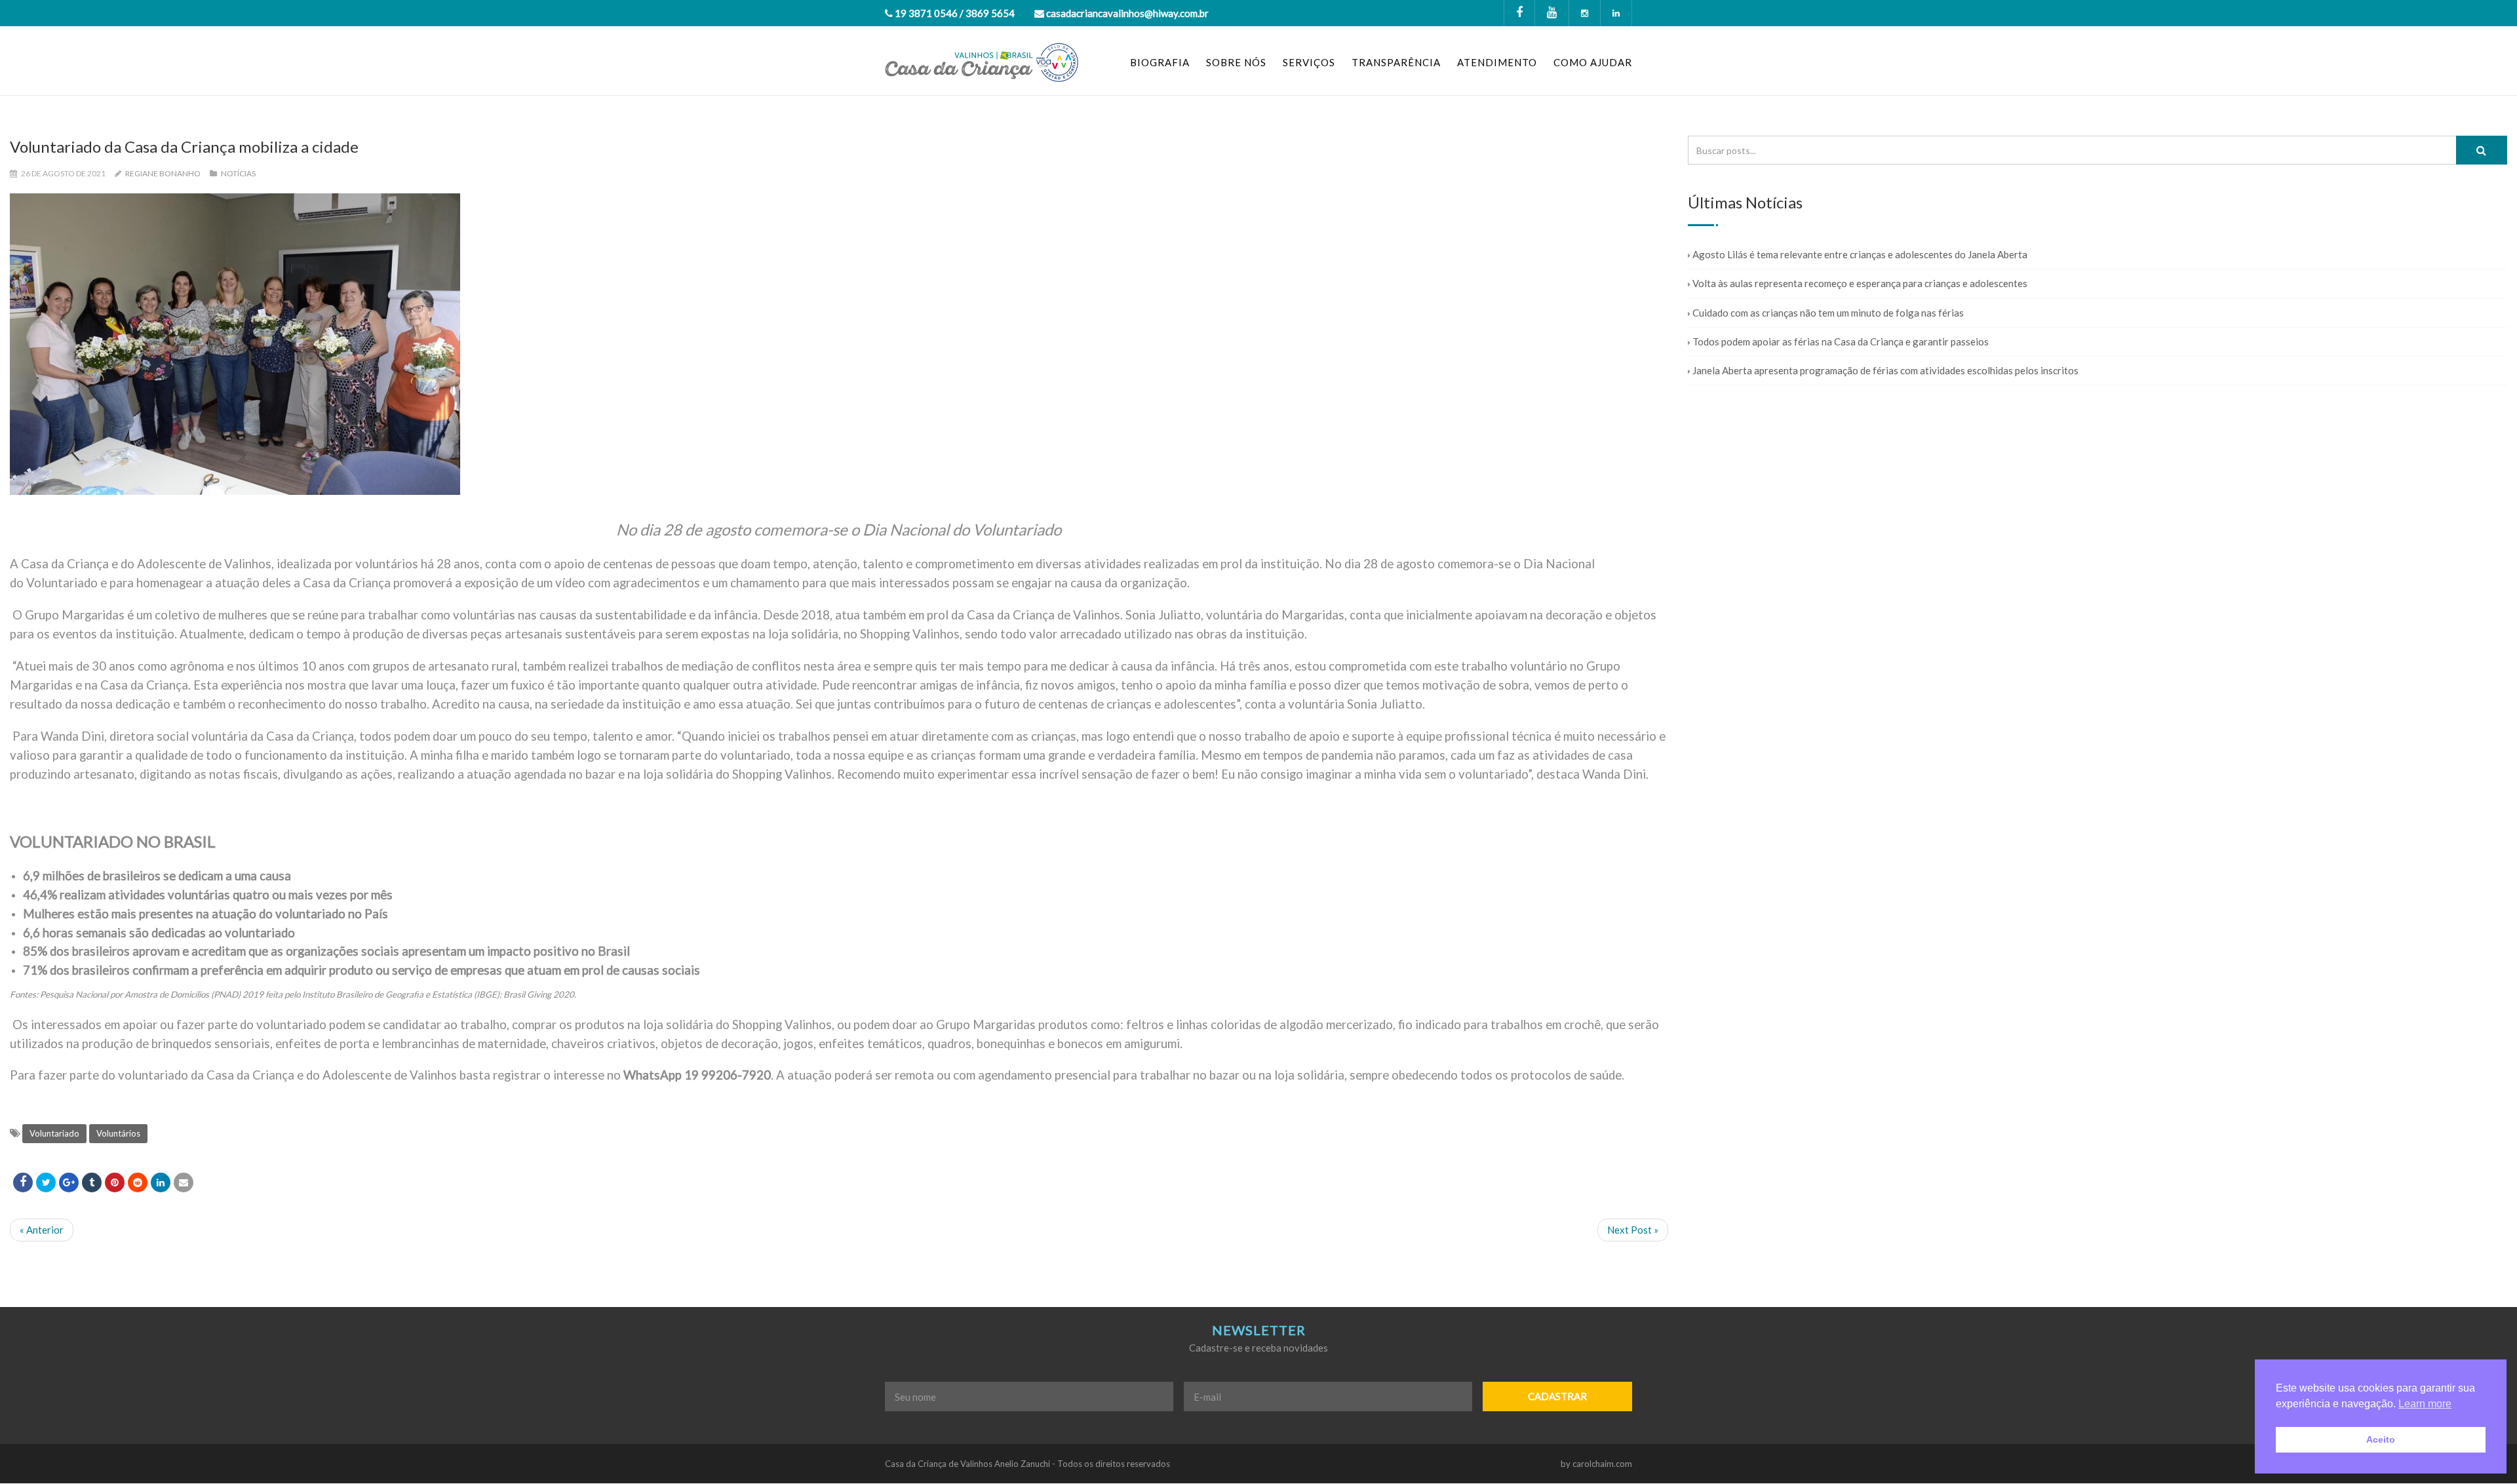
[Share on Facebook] (23, 1182)
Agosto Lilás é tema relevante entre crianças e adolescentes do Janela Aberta (1860, 254)
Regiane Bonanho (163, 173)
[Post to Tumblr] (92, 1182)
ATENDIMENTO (1497, 62)
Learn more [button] (2425, 1404)
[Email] (184, 1182)
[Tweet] (46, 1182)
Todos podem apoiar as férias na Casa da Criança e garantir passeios (1841, 342)
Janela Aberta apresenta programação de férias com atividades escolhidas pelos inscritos (1885, 370)
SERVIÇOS (1309, 62)
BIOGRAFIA (1160, 62)
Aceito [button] (2381, 1439)
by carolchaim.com (1596, 1464)
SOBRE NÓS (1236, 62)
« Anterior (42, 1230)
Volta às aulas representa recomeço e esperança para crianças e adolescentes (1860, 283)
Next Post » (1633, 1230)
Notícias (238, 173)
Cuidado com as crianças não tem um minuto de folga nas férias (1828, 313)
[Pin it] (115, 1182)
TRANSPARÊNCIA (1396, 62)
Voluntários (118, 1133)
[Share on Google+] (69, 1182)
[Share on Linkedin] (138, 1182)
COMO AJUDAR (1593, 62)
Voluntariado (54, 1133)
